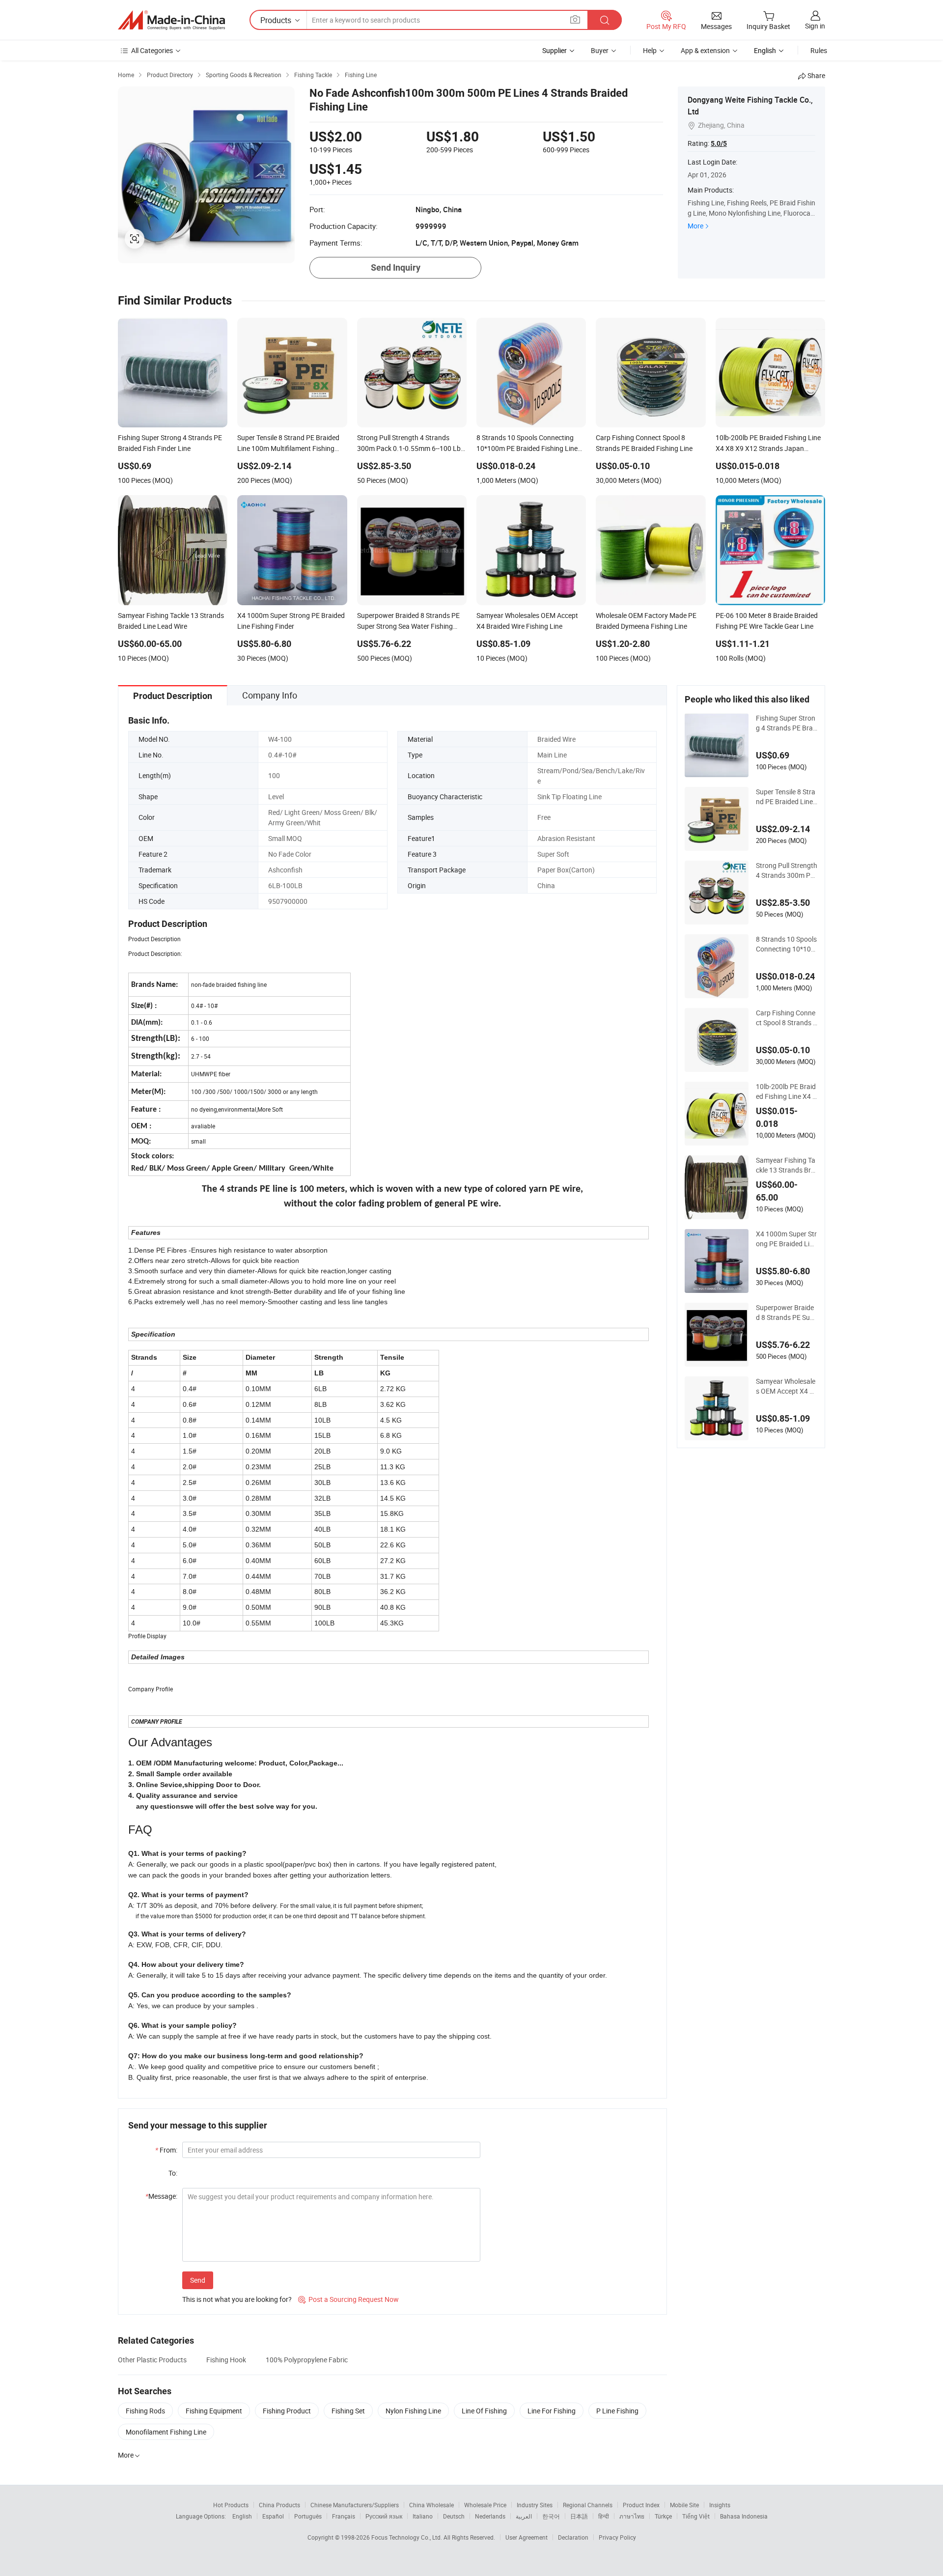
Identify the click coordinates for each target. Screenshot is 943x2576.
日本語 (579, 2516)
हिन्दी (604, 2516)
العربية (524, 2516)
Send (198, 2280)
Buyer (600, 50)
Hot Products (231, 2505)
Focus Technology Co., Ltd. (407, 2537)
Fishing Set (348, 2411)
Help (650, 50)
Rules (819, 50)
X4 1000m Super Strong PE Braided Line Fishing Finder (786, 1239)
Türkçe (663, 2516)
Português (308, 2516)
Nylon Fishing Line (413, 2411)
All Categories (152, 50)
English (242, 2516)
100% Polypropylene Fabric (307, 2360)
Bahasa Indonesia (744, 2516)
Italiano (423, 2516)
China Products (279, 2505)
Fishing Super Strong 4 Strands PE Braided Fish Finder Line (786, 723)
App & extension (705, 50)
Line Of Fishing (484, 2411)
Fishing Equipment (214, 2411)
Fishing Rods (145, 2411)
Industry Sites (535, 2505)
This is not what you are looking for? (237, 2299)
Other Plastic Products (152, 2360)
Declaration (573, 2537)
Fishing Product (287, 2411)
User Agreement (527, 2537)
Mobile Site (684, 2505)
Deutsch (454, 2516)
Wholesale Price (485, 2505)
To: (173, 2173)
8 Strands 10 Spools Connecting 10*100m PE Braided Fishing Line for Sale (786, 944)
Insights (720, 2505)
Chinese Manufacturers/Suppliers (355, 2505)
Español (273, 2516)
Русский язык (384, 2516)
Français (344, 2516)
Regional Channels (588, 2505)
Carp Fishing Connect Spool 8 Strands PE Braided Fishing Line (787, 1018)
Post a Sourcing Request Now (348, 2299)
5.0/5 (719, 143)
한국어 (551, 2516)
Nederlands (490, 2516)
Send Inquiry (396, 267)
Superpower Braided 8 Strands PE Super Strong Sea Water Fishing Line (787, 1313)
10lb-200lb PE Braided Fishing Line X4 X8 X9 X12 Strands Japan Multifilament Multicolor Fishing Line (786, 1092)
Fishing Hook (226, 2360)
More (695, 226)
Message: (161, 2196)
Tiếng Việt (696, 2516)
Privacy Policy (617, 2537)
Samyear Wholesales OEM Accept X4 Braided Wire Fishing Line (786, 1386)
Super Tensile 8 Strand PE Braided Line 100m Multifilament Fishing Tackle (786, 797)
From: (166, 2150)
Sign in (815, 26)
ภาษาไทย (632, 2516)
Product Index (641, 2505)
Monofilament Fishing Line (166, 2432)
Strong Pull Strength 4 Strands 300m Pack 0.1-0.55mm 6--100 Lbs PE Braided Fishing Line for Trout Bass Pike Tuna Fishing (787, 870)
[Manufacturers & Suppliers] (171, 20)
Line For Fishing (552, 2411)
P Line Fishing (617, 2411)
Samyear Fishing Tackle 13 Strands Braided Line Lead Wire (786, 1165)
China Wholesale (431, 2505)
